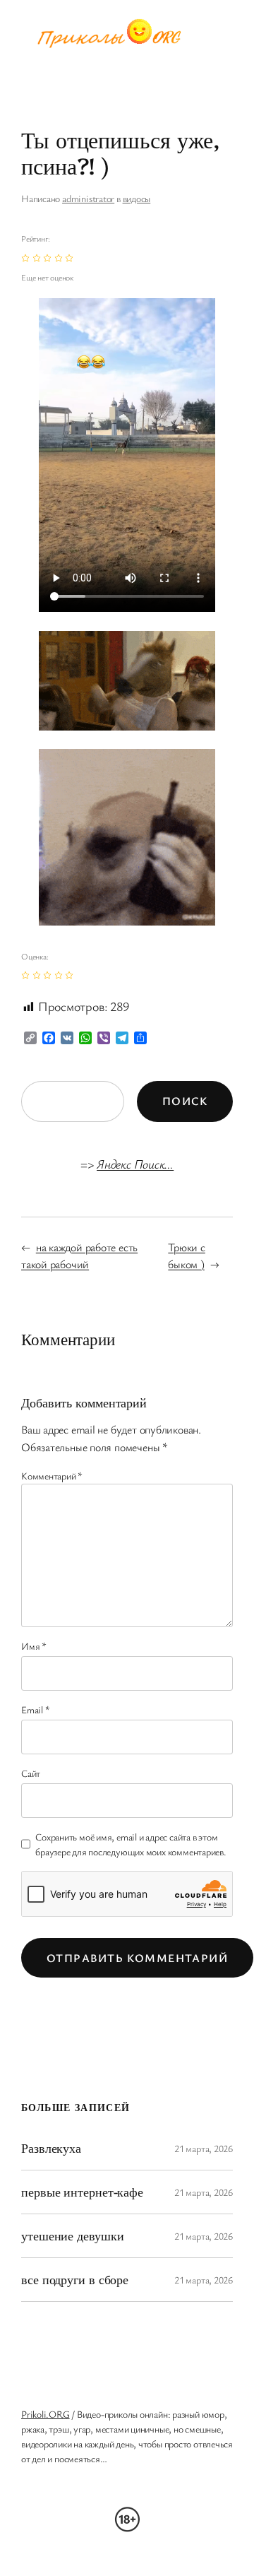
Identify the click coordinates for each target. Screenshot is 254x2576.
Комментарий (52, 1476)
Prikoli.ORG (46, 2414)
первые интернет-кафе (82, 2192)
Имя (34, 1646)
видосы (137, 198)
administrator (88, 198)
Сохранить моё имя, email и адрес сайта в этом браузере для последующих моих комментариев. (131, 1844)
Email (35, 1709)
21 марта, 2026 (204, 2148)
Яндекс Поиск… (135, 1164)
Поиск (185, 1101)
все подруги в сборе (75, 2279)
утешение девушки (72, 2235)
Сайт (31, 1773)
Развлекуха (51, 2148)
